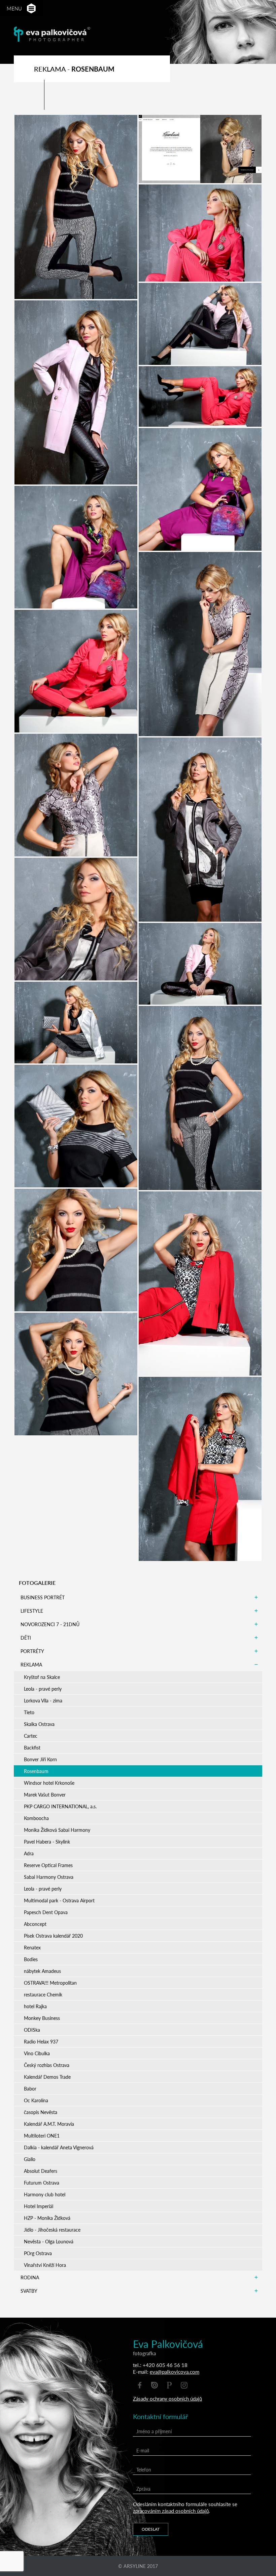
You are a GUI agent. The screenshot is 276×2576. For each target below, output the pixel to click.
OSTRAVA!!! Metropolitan (50, 1983)
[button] (31, 9)
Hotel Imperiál (39, 2206)
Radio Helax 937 (41, 2041)
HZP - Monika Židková (47, 2218)
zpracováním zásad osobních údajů (171, 2511)
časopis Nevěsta (41, 2112)
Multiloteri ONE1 (42, 2136)
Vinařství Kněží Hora (45, 2265)
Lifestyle (32, 1611)
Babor (30, 2088)
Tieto (29, 1712)
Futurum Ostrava (42, 2183)
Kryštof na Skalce (42, 1677)
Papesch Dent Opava (46, 1912)
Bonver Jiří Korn (40, 1759)
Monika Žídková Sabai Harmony (57, 1830)
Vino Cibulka (37, 2053)
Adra (29, 1853)
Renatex (32, 1947)
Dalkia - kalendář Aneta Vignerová (59, 2147)
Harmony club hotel (45, 2194)
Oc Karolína (36, 2100)
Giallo (30, 2159)
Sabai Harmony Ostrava (49, 1877)
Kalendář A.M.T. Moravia (49, 2124)
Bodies (31, 1959)
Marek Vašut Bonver (45, 1794)
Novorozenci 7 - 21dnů (50, 1624)
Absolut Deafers (41, 2171)
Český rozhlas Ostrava (47, 2065)
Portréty (32, 1651)
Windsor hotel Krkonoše (49, 1783)
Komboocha (36, 1818)
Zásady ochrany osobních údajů (167, 2398)
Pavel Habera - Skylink (47, 1842)
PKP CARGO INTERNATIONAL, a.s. (60, 1806)
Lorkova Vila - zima (43, 1700)
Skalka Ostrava (39, 1724)
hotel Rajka (35, 2006)
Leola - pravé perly (43, 1689)
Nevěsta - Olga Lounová (49, 2241)
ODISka (32, 2030)
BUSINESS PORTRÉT (43, 1597)
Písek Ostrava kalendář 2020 (53, 1936)
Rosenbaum (36, 1771)
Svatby (29, 2291)
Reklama (31, 1664)
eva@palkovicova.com (175, 2372)
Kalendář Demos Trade (47, 2077)
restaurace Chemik (43, 1994)
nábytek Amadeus (42, 1971)
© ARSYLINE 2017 (138, 2566)
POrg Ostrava (38, 2253)
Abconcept (35, 1924)
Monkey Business (42, 2018)
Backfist (32, 1747)
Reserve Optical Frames (48, 1865)
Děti (26, 1638)
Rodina (30, 2277)
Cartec (31, 1736)
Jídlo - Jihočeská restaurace (52, 2230)
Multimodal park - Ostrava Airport (59, 1900)
